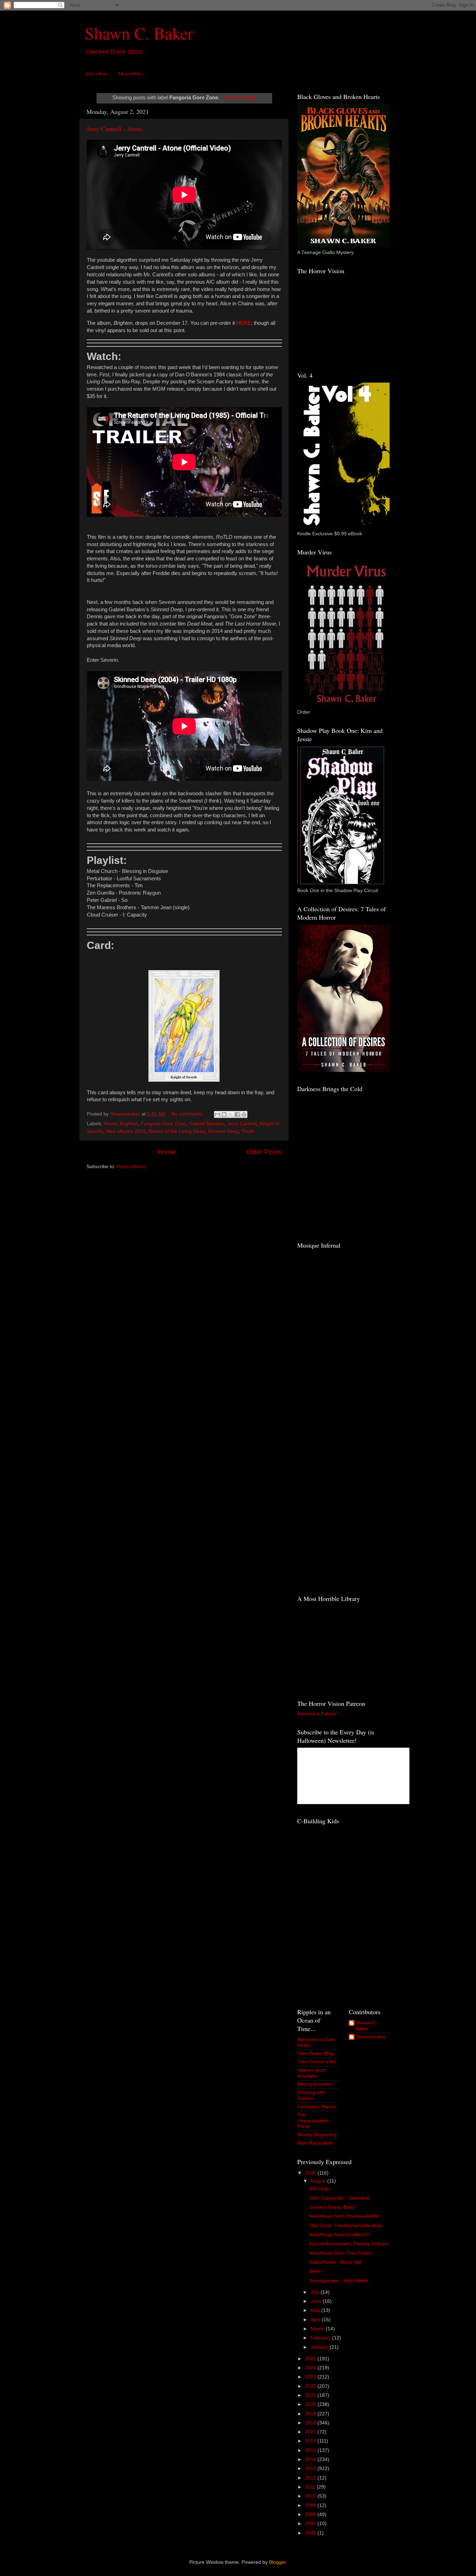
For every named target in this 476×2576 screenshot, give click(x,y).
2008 (311, 2514)
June (317, 2301)
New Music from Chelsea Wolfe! (344, 2216)
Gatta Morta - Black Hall (335, 2262)
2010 (311, 2496)
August (319, 2181)
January (320, 2347)
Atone (110, 1124)
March (318, 2329)
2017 (311, 2432)
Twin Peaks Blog (315, 2053)
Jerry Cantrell (242, 1124)
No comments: (188, 1114)
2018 (311, 2423)
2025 (311, 2359)
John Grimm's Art (316, 2062)
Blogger (277, 2562)
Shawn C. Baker (139, 33)
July (316, 2292)
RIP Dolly (319, 2189)
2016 (311, 2441)
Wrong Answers (314, 2084)
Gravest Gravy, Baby (332, 2207)
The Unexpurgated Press (313, 2120)
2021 (311, 2395)
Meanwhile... (132, 73)
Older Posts (264, 1152)
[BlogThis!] (224, 1114)
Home (167, 1152)
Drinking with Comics (311, 2095)
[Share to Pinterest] (244, 1114)
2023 (311, 2377)
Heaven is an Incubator (312, 2073)
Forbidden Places (317, 2107)
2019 (311, 2414)
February (321, 2338)
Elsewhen (97, 73)
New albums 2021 (126, 1131)
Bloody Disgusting (317, 2135)
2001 (311, 2533)
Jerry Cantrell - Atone (114, 129)
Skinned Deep (223, 1131)
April (316, 2320)
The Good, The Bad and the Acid (345, 2226)
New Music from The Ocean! (341, 2253)
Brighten (129, 1124)
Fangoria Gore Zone (163, 1124)
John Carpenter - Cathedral (339, 2198)
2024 (311, 2368)
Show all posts (239, 98)
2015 (311, 2450)
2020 (311, 2404)
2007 (311, 2524)
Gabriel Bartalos (207, 1124)
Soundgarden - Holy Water (338, 2281)
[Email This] (217, 1114)
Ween (316, 2271)
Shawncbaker (371, 2037)
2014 (311, 2459)
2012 (311, 2478)
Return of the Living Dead (177, 1131)
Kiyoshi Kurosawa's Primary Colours (349, 2244)
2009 (311, 2505)
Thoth (248, 1131)
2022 (311, 2386)
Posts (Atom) (131, 1167)
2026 (311, 2173)
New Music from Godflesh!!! (340, 2235)
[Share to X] (231, 1114)
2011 (311, 2487)
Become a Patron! (317, 1714)
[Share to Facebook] (237, 1114)
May (316, 2310)
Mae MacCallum (315, 2143)
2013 (311, 2468)
